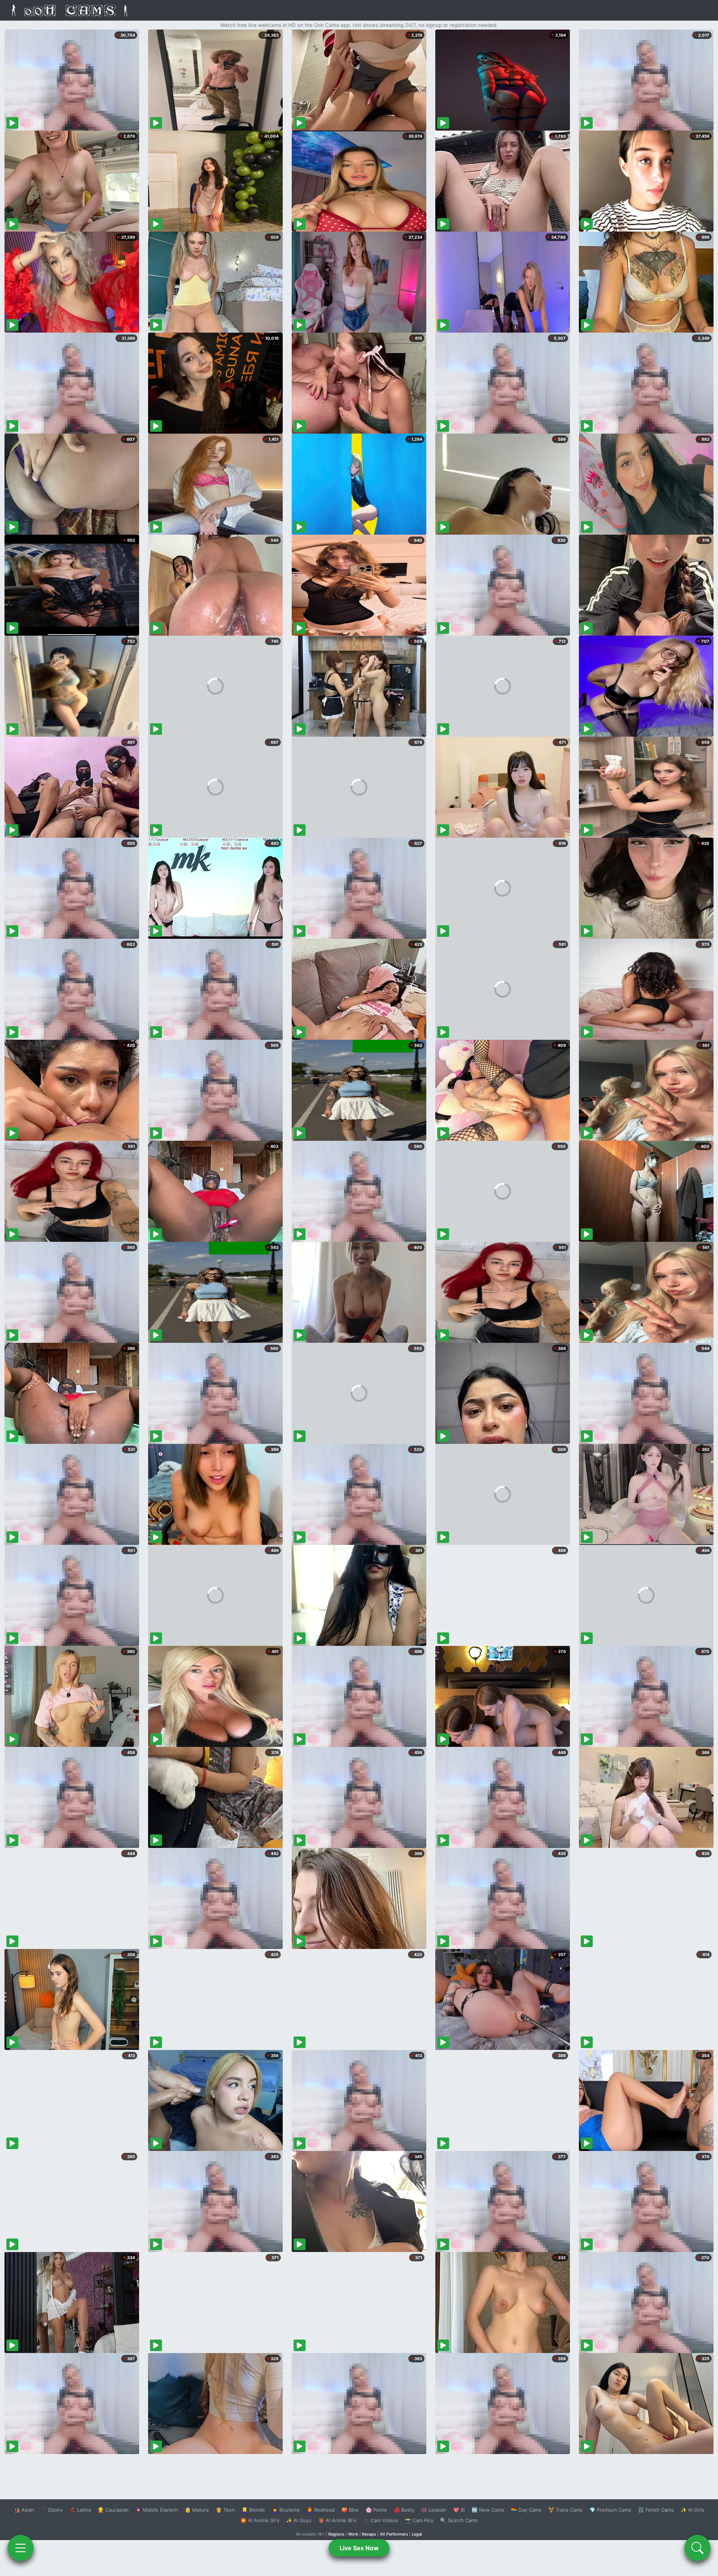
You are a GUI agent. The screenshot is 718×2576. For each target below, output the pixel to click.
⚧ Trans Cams (565, 2510)
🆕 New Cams (488, 2510)
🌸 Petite (376, 2510)
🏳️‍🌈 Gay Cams (526, 2510)
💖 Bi (459, 2510)
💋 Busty (404, 2510)
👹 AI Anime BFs (337, 2520)
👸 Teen (225, 2510)
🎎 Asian (24, 2510)
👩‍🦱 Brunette (286, 2510)
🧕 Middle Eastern (157, 2510)
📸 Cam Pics (419, 2520)
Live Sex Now (359, 2548)
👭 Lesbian (434, 2510)
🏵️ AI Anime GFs (260, 2520)
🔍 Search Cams (459, 2520)
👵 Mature (197, 2510)
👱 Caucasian (113, 2510)
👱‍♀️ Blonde (253, 2510)
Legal (417, 2534)
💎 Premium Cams (610, 2510)
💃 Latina (80, 2510)
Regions (336, 2534)
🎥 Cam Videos (381, 2520)
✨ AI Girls (693, 2510)
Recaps (369, 2534)
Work (353, 2534)
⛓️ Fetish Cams (656, 2510)
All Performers (394, 2534)
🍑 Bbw (350, 2510)
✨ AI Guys (299, 2520)
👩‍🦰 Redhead (321, 2510)
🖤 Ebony (52, 2510)
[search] (697, 2548)
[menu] (21, 2548)
